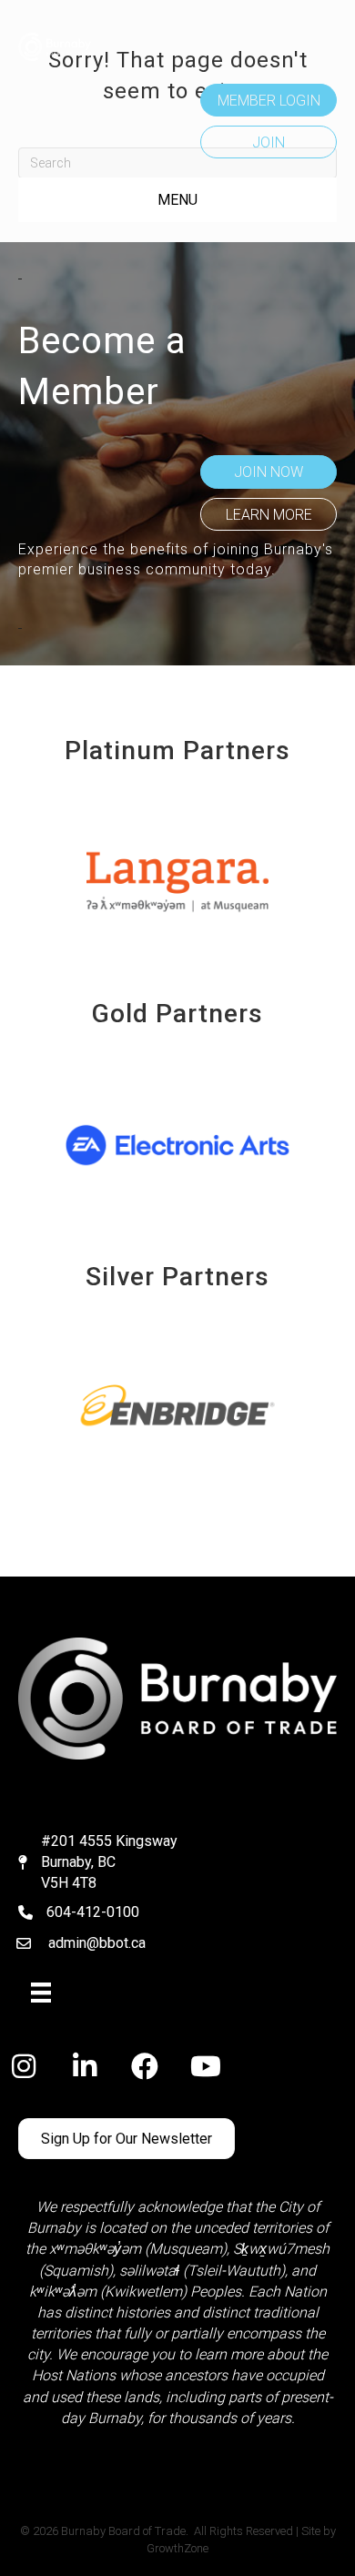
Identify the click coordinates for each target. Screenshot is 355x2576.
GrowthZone (177, 2548)
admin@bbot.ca (97, 1943)
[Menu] (41, 1993)
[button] (269, 100)
